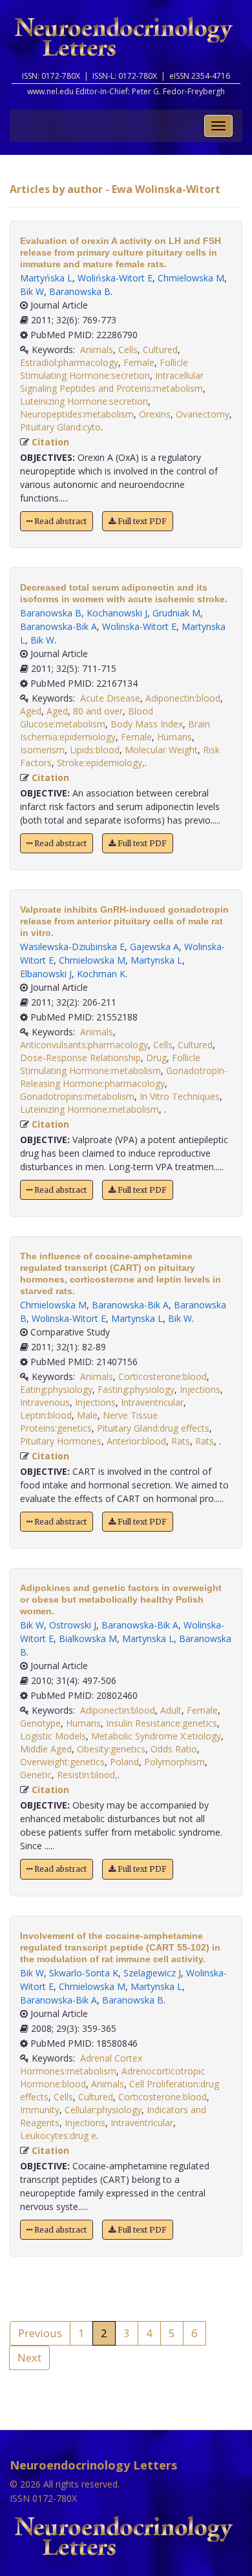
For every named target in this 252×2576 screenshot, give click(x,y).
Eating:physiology (56, 1389)
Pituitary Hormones (61, 1441)
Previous (40, 2333)
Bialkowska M (88, 1638)
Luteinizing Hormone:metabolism (89, 1109)
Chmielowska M (191, 278)
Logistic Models (53, 1736)
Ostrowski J (73, 1625)
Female (139, 362)
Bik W (32, 291)
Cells (128, 350)
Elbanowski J (46, 974)
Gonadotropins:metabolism (77, 1096)
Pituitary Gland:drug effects (153, 1428)
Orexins (155, 414)
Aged (31, 711)
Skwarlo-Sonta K (84, 1973)
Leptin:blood (46, 1415)
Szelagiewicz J (152, 1973)
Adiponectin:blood (183, 698)
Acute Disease (110, 698)
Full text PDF (141, 521)
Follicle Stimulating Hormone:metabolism (110, 1064)
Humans (174, 737)
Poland (124, 1762)
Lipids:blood (95, 750)
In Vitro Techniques (180, 1096)
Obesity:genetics (111, 1749)
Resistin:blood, (87, 1775)
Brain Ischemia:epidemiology (115, 730)
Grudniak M (176, 613)
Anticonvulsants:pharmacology (84, 1045)
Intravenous (45, 1402)
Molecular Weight (161, 750)
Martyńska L (46, 278)
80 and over (98, 711)
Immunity (40, 2110)
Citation (50, 442)
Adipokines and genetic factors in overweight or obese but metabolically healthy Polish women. (121, 1599)
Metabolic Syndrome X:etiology (156, 1736)
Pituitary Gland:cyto (60, 427)
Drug (156, 1058)
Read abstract (59, 521)
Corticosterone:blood (163, 1376)
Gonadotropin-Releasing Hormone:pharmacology (124, 1077)
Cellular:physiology (103, 2110)
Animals (97, 350)
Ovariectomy (203, 414)
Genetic (36, 1775)
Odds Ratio (174, 1749)
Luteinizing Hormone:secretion (84, 401)
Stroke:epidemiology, (101, 763)
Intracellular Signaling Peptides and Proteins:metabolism (112, 382)
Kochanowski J (117, 613)
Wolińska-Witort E (115, 278)
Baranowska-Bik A (58, 626)
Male (87, 1415)
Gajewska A (154, 947)
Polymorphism (174, 1762)
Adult (171, 1710)
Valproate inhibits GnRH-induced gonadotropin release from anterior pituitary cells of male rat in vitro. (124, 921)
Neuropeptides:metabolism (77, 414)
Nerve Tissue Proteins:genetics (89, 1422)
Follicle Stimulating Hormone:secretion (104, 369)
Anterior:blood (136, 1441)
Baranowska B (80, 291)
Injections (200, 1389)
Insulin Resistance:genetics (162, 1723)
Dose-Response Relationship (80, 1058)
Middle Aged (46, 1749)
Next (29, 2358)
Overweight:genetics (62, 1762)
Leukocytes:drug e (58, 2135)
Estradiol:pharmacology (69, 362)
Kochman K (101, 974)
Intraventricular (152, 1402)
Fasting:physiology (136, 1389)
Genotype (40, 1723)
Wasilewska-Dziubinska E (72, 947)
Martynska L (156, 960)
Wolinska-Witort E (139, 626)
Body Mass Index (147, 724)
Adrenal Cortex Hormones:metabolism (81, 2064)
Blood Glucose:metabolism (87, 717)
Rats (181, 1441)
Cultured (160, 350)
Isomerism (42, 750)
